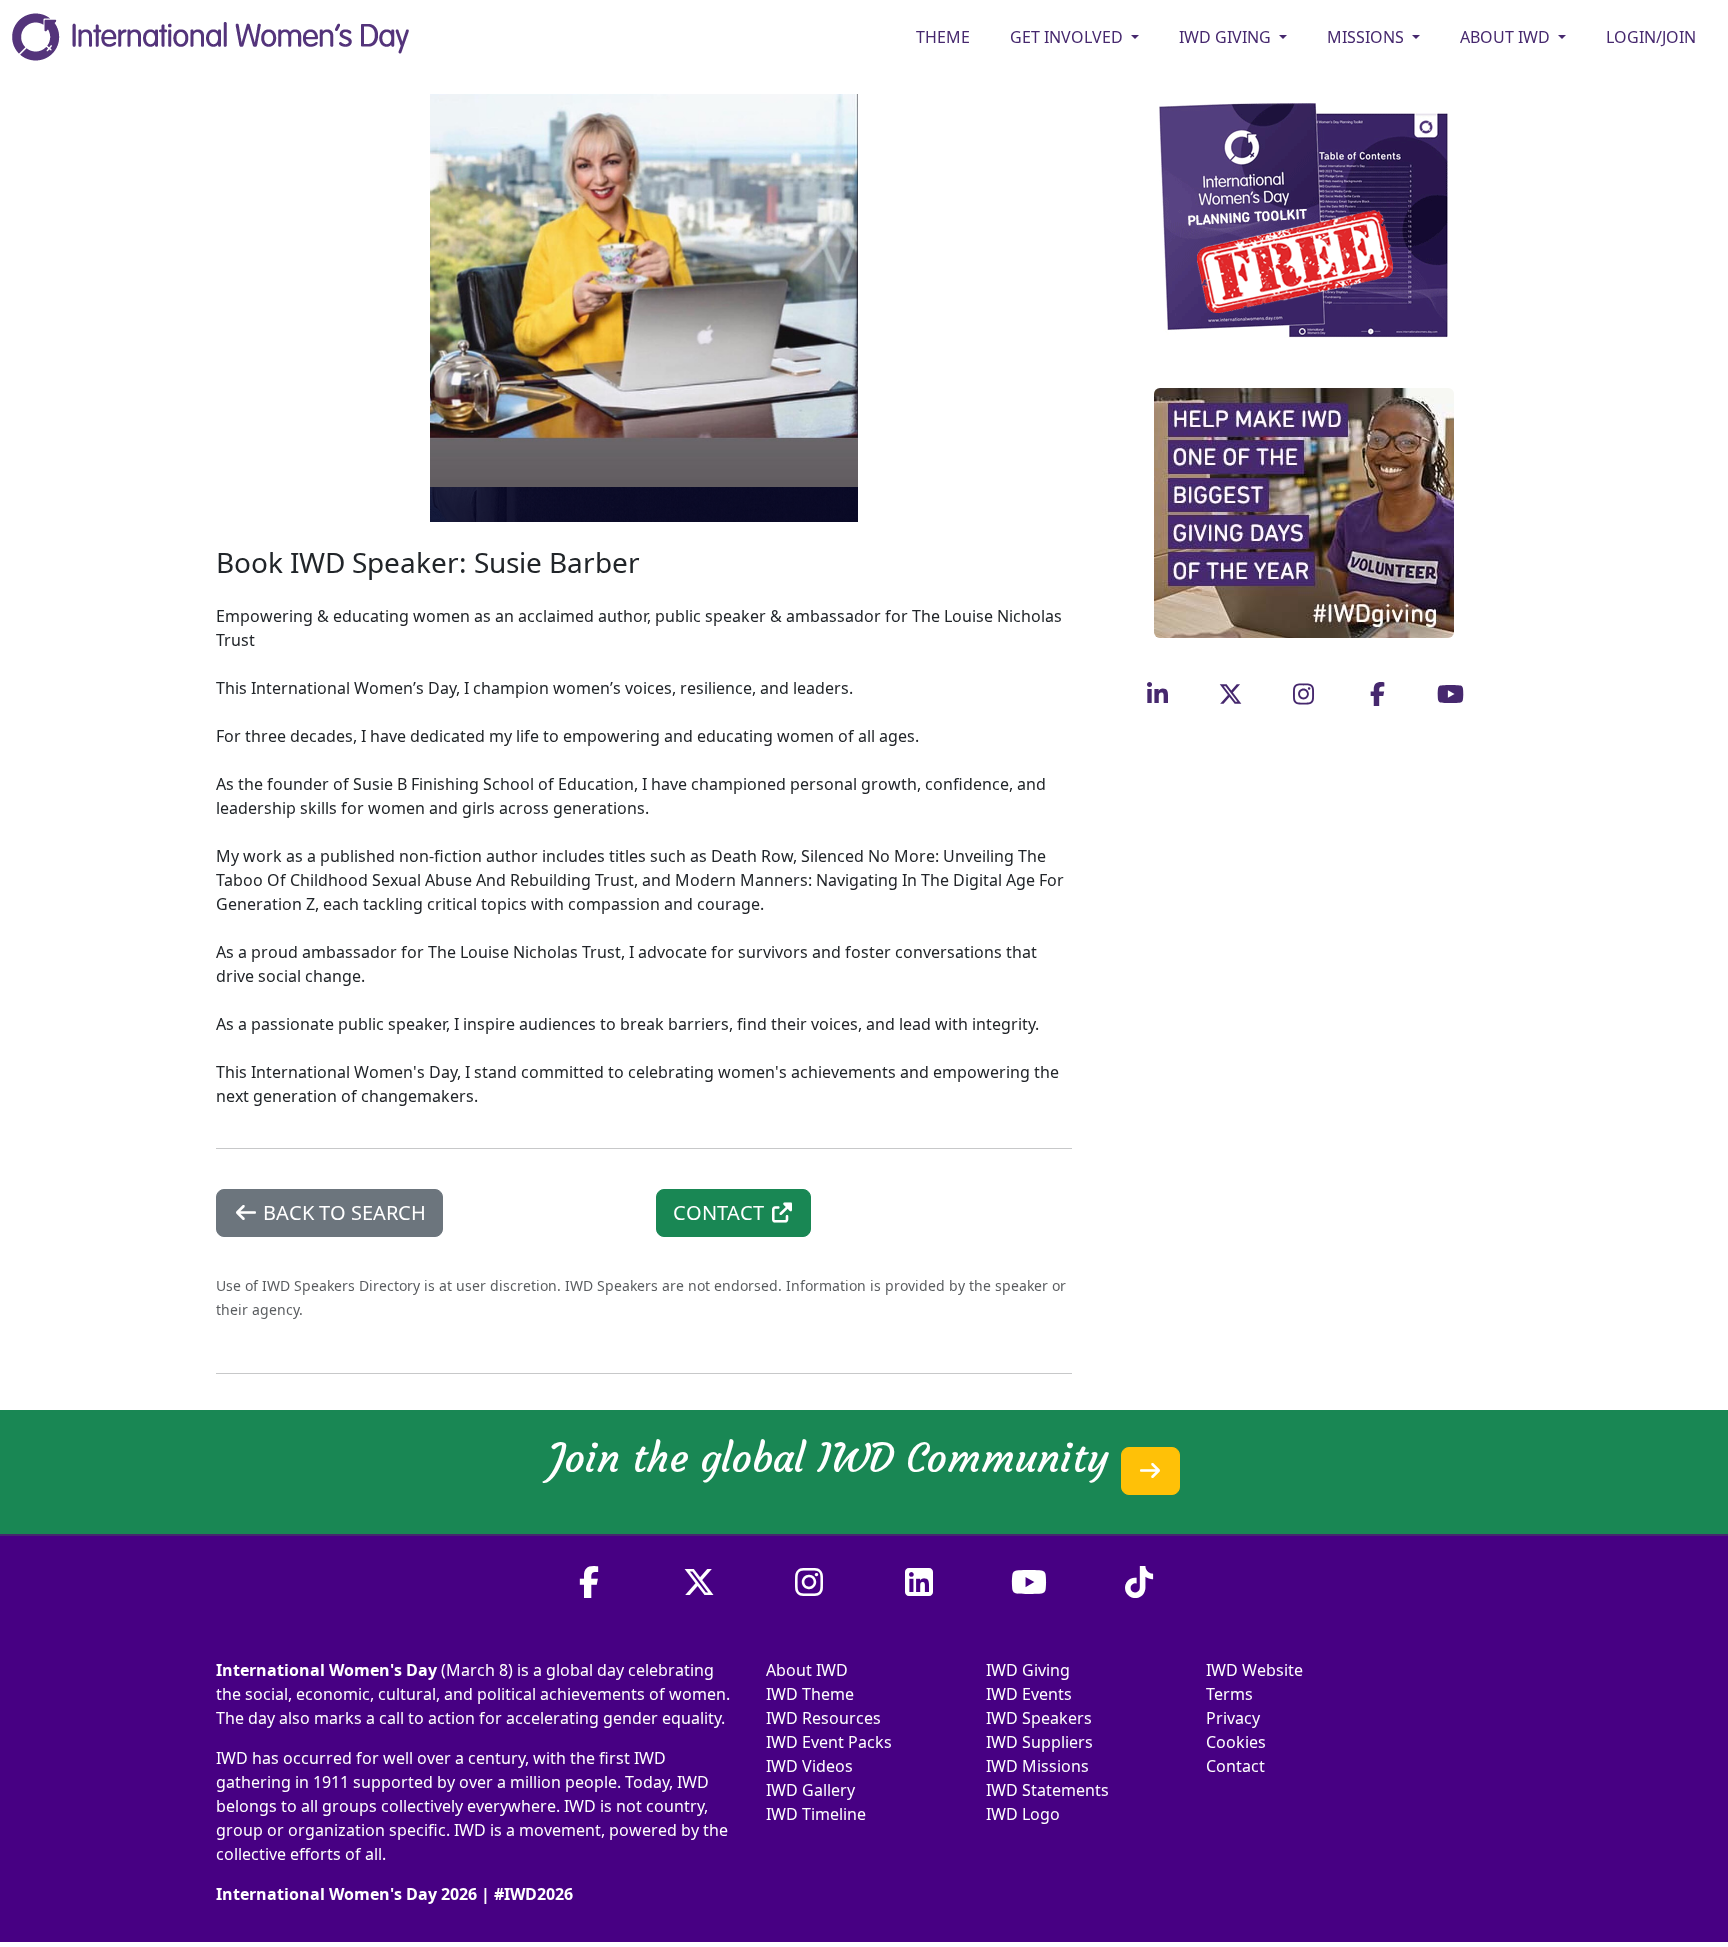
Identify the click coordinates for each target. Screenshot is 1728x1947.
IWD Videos (809, 1766)
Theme (943, 37)
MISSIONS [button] (1367, 37)
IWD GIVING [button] (1227, 37)
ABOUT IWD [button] (1507, 37)
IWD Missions (1037, 1766)
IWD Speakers (1039, 1718)
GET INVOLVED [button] (1068, 37)
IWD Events (1029, 1694)
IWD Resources (823, 1718)
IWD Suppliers (1039, 1742)
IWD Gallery (810, 1790)
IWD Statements (1047, 1790)
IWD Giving (1028, 1670)
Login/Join (1651, 37)
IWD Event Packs (829, 1742)
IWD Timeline (816, 1814)
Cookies (1236, 1742)
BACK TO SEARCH (342, 1212)
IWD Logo (1023, 1814)
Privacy (1233, 1718)
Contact (1235, 1766)
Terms (1229, 1694)
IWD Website (1254, 1670)
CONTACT (721, 1212)
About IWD (807, 1670)
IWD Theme (810, 1694)
